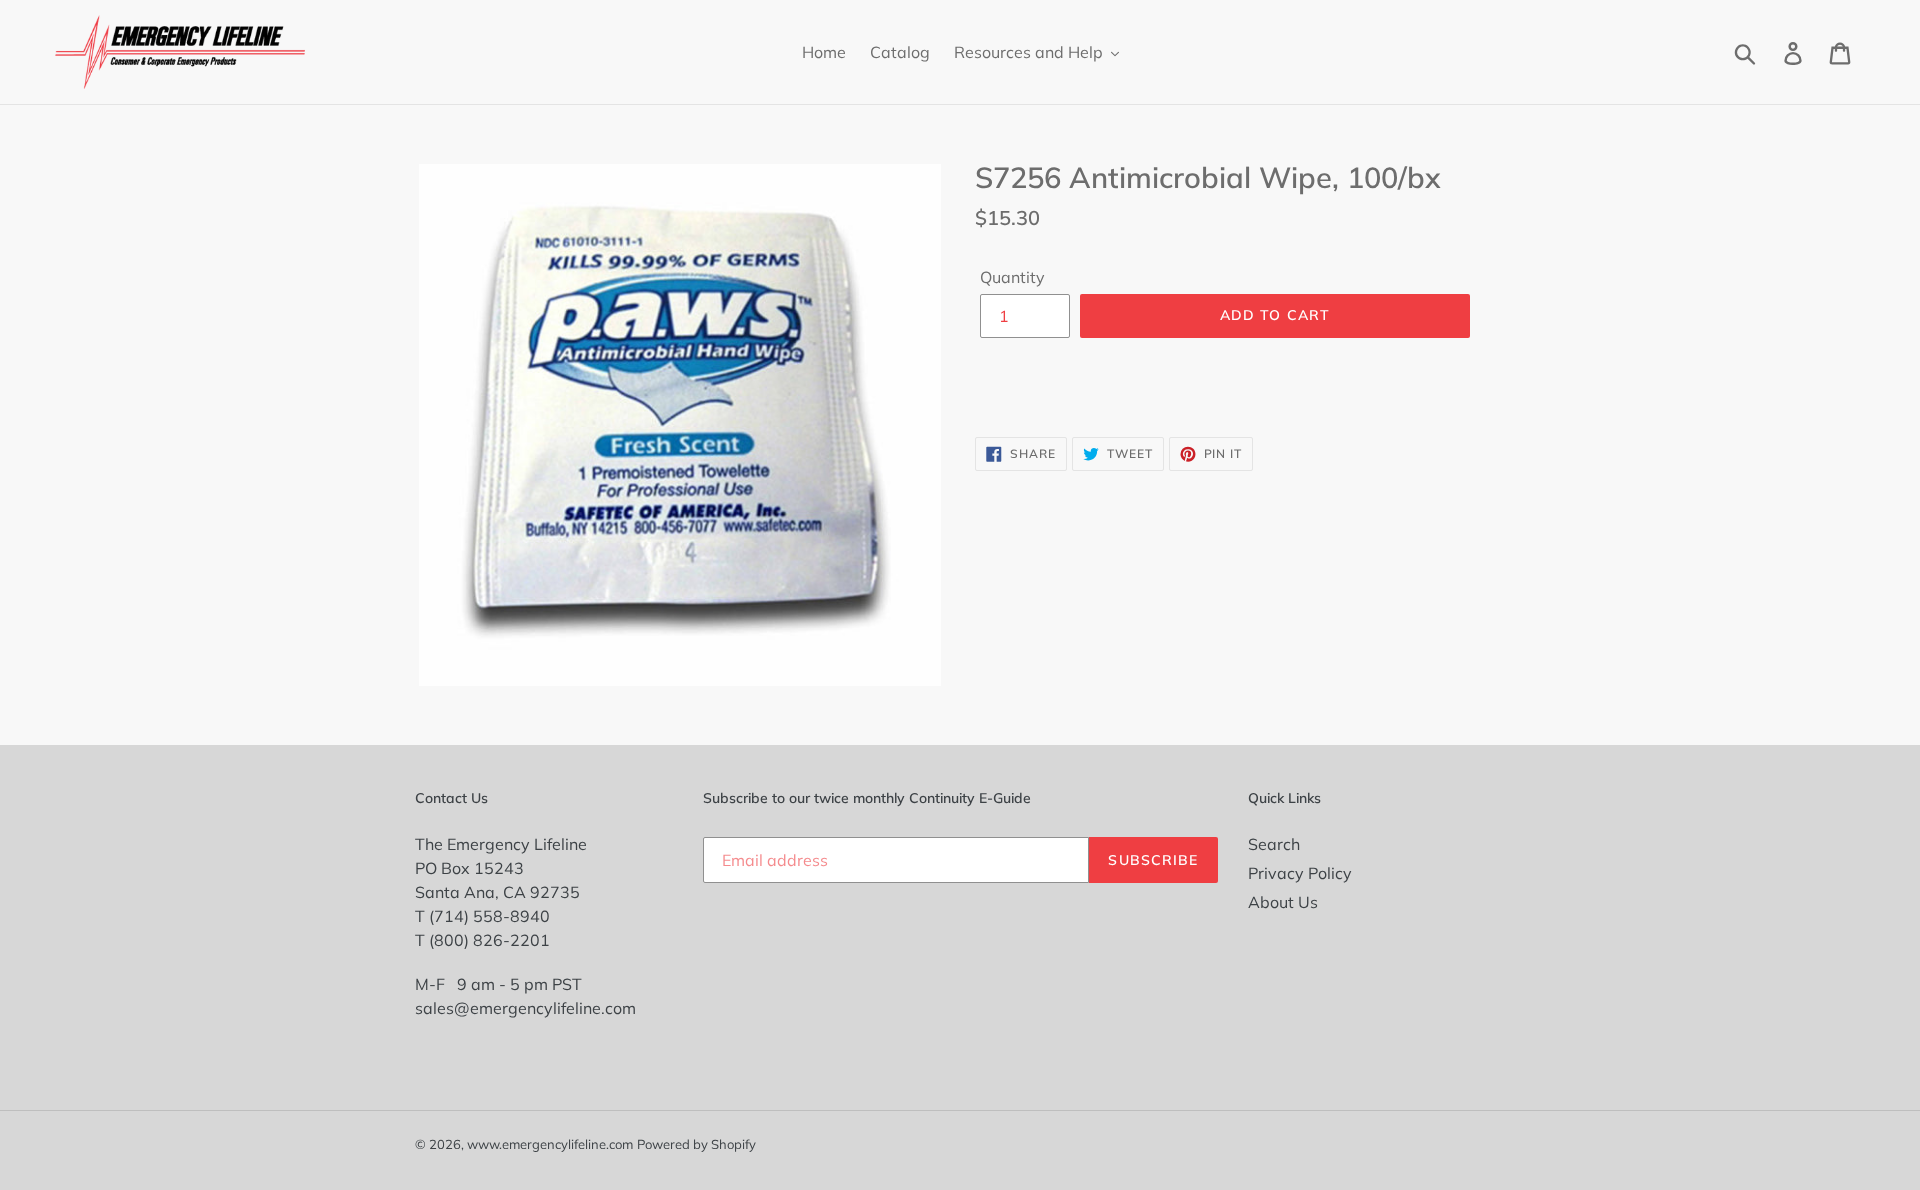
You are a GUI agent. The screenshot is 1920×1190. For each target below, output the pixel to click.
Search (1274, 844)
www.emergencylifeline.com (550, 1144)
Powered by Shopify (696, 1144)
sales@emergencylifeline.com (525, 1008)
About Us (1283, 902)
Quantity (1012, 277)
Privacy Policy (1300, 873)
